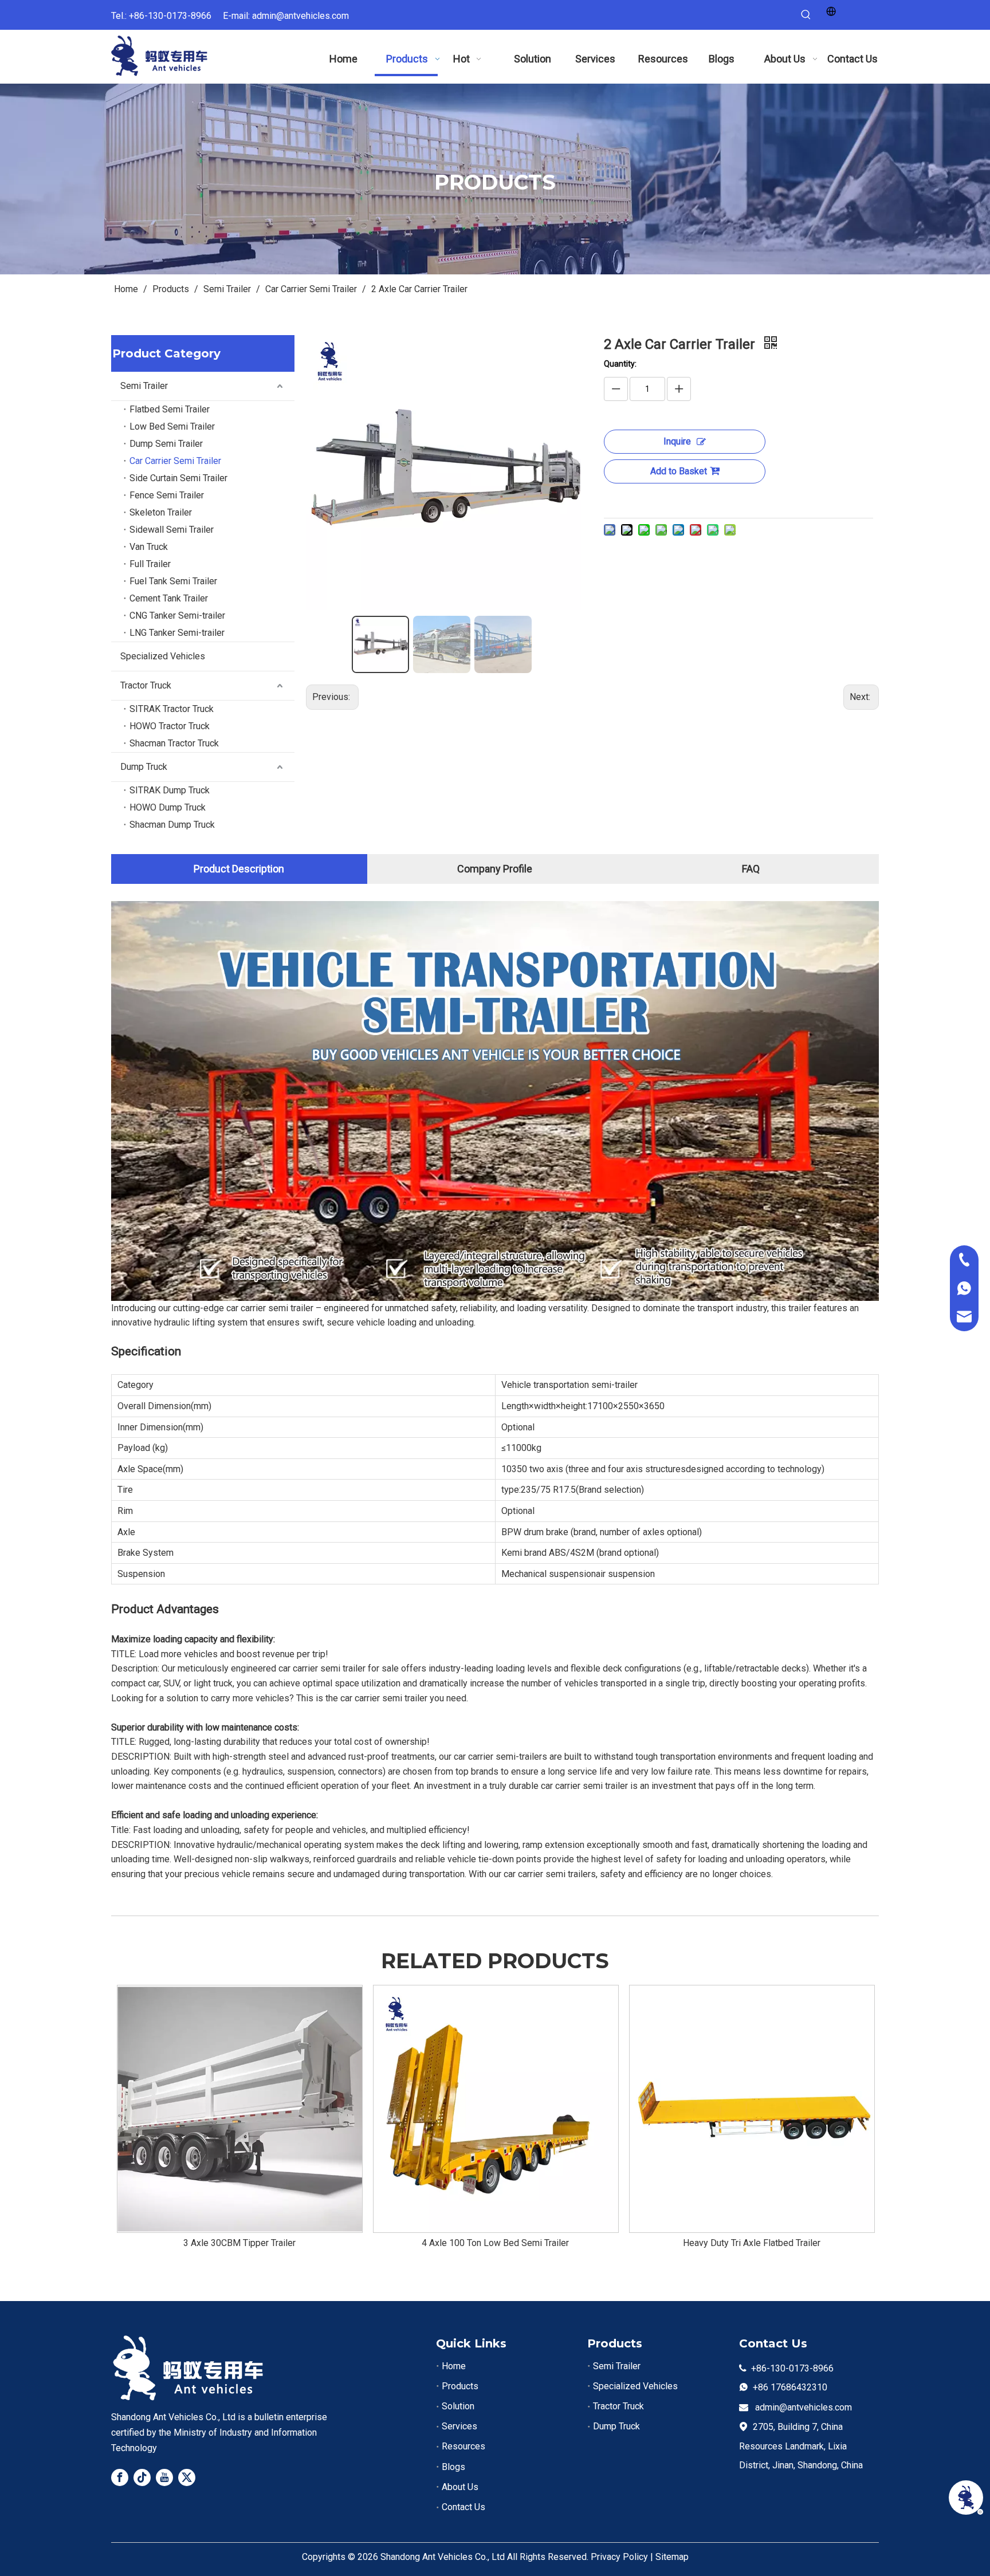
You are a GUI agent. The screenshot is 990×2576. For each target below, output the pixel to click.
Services (459, 2426)
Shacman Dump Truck (172, 825)
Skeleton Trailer (161, 512)
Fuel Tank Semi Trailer (173, 581)
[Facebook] (120, 2477)
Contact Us (463, 2507)
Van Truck (149, 547)
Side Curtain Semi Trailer (178, 478)
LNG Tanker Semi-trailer (177, 633)
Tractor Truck (146, 685)
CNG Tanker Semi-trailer (177, 616)
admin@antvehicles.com (300, 16)
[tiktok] (142, 2477)
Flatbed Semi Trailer (170, 409)
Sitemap (672, 2557)
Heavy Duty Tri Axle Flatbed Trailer (752, 2243)
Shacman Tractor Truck (174, 743)
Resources (463, 2446)
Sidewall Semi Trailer (172, 530)
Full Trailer (150, 564)
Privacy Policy (619, 2557)
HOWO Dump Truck (168, 807)
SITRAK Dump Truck (170, 790)
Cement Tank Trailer (169, 598)
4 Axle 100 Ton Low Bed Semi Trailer (495, 2243)
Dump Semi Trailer (166, 444)
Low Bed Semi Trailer (172, 426)
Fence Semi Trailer (167, 495)
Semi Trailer (144, 386)
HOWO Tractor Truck (170, 726)
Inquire (677, 441)
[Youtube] (164, 2477)
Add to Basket (679, 471)
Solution (458, 2406)
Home (454, 2366)
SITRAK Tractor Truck (172, 709)
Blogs (453, 2467)
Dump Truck (144, 767)
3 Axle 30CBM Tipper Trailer (239, 2243)
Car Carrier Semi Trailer (175, 461)
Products (460, 2386)
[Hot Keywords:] (806, 15)
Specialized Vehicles (163, 656)
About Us (460, 2487)
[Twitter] (187, 2477)
